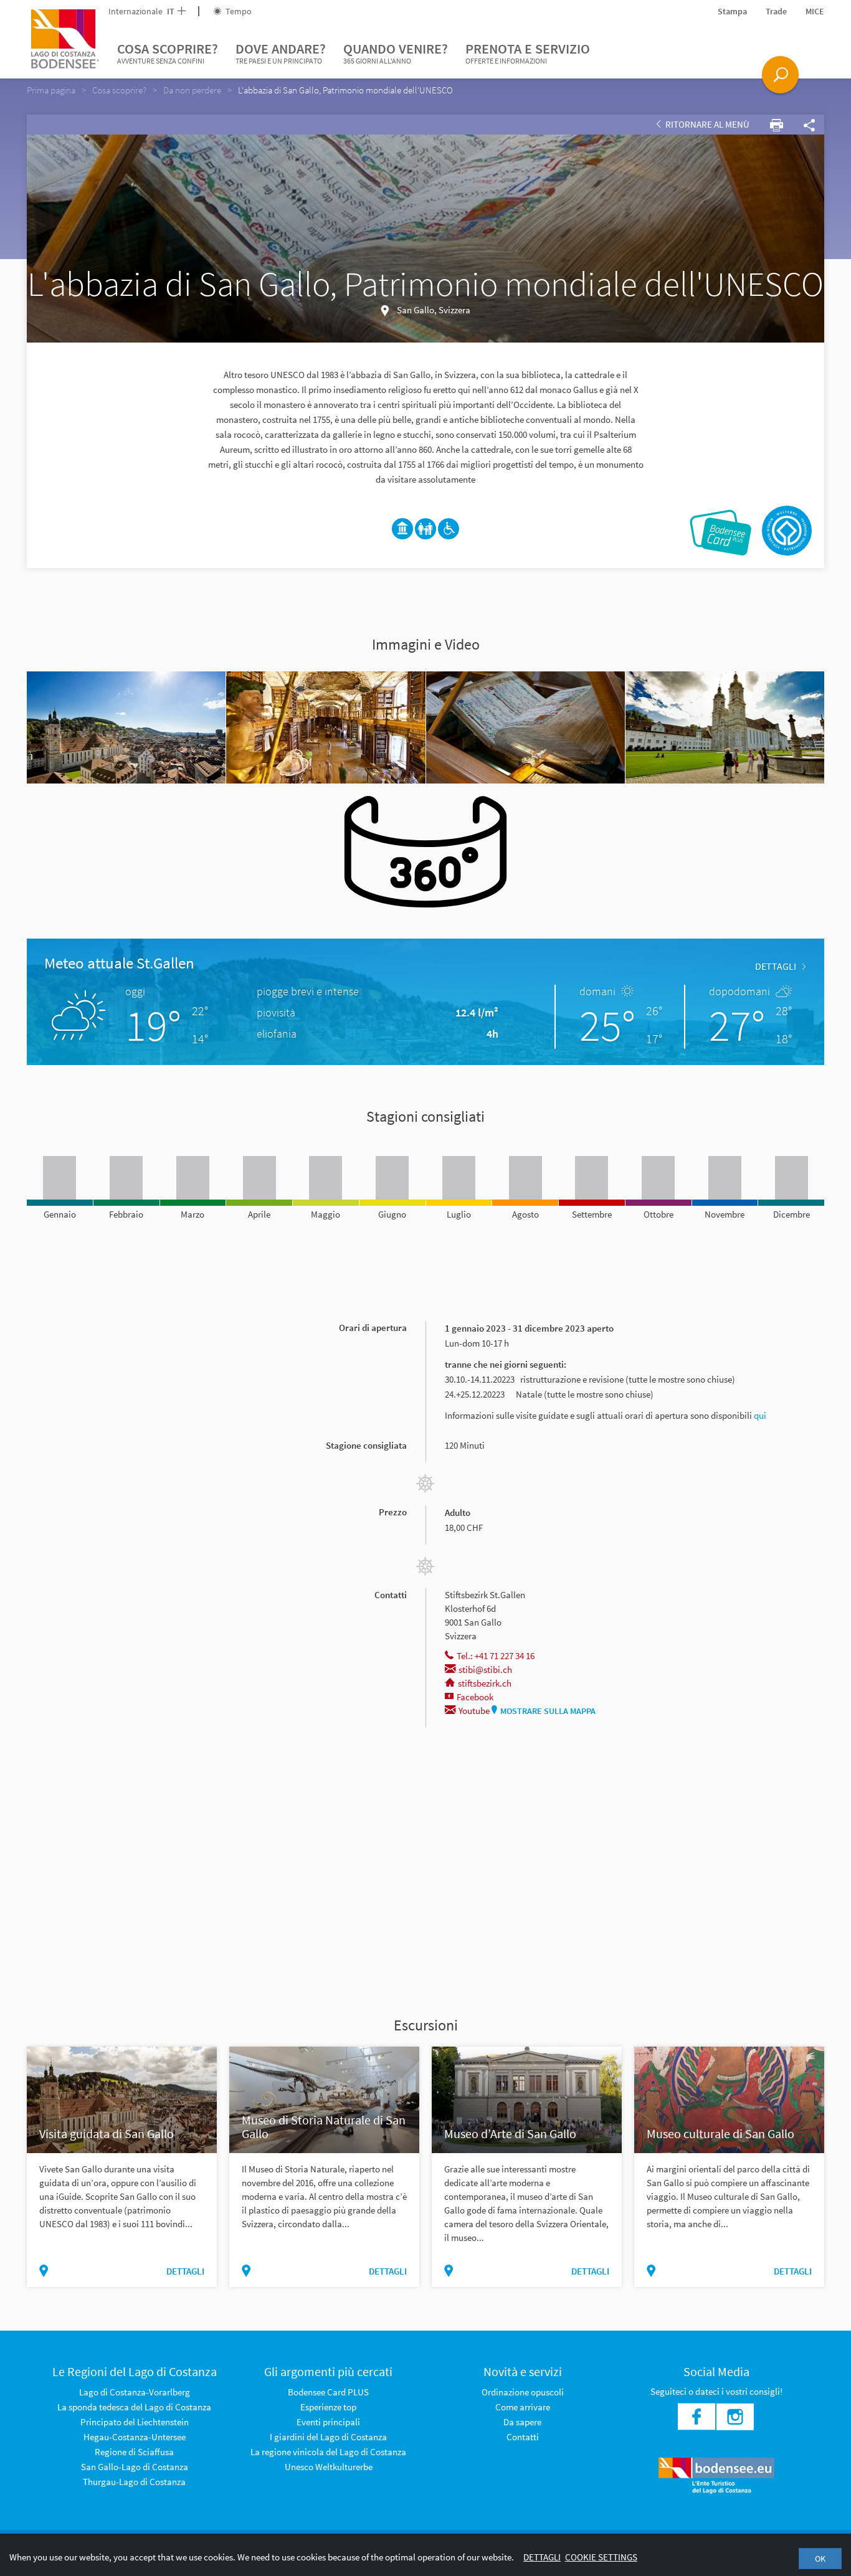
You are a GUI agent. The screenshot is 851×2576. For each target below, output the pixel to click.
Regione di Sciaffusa (134, 2452)
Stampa (732, 11)
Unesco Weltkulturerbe (329, 2467)
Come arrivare (523, 2407)
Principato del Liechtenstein (135, 2422)
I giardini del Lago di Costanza (328, 2437)
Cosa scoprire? (168, 53)
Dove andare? (281, 53)
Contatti (523, 2437)
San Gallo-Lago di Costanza (135, 2467)
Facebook (475, 1697)
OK (820, 2559)
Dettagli (542, 2557)
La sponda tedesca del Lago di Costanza (134, 2407)
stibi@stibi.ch (485, 1669)
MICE (815, 11)
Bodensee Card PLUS (328, 2392)
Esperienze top (328, 2407)
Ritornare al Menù (706, 124)
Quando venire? (396, 53)
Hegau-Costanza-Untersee (135, 2437)
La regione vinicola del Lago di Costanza (328, 2452)
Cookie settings (601, 2557)
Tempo (238, 11)
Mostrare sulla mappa (548, 1711)
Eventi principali (328, 2422)
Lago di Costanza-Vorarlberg (135, 2392)
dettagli (776, 966)
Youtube (474, 1711)
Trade (776, 11)
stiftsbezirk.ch (485, 1683)
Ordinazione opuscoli (523, 2392)
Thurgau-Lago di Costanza (134, 2482)
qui (760, 1415)
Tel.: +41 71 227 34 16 (496, 1656)
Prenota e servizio (528, 53)
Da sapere (522, 2422)
